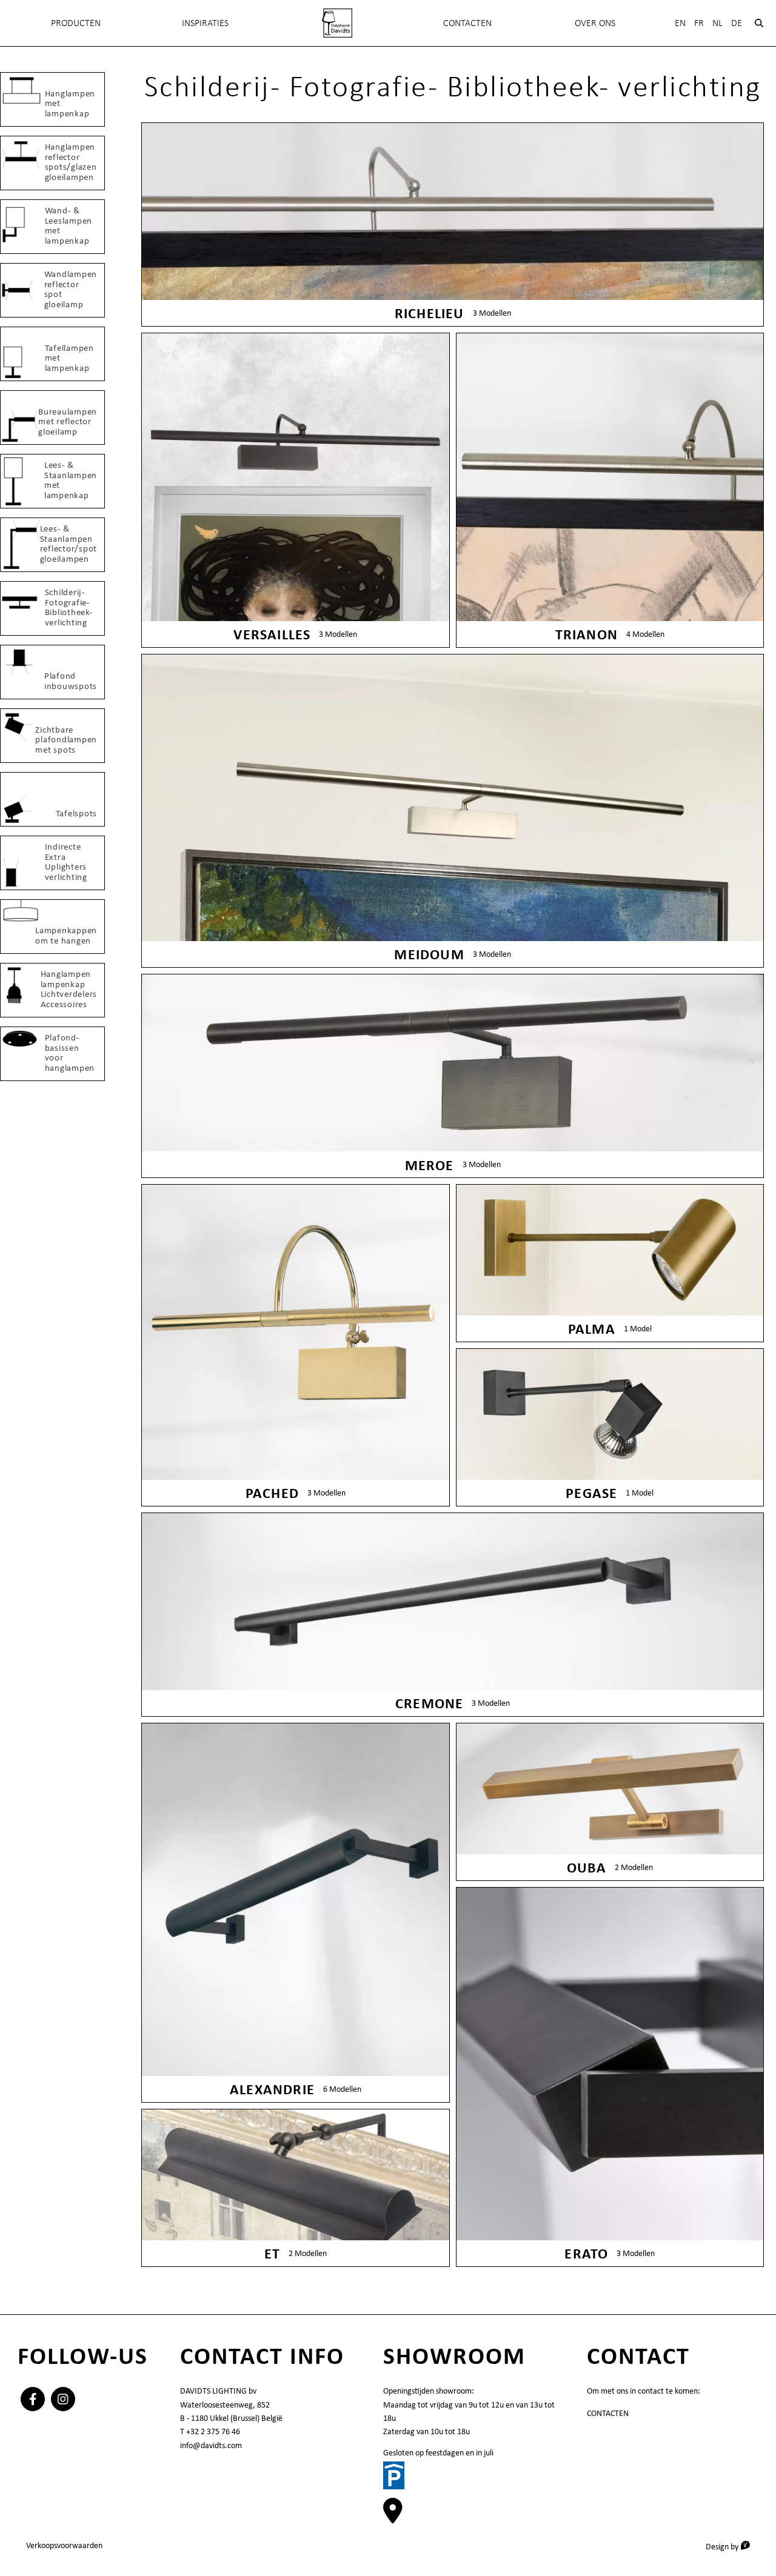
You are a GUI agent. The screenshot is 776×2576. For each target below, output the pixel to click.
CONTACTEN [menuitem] (467, 23)
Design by (732, 2546)
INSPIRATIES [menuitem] (205, 23)
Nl (717, 23)
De (737, 23)
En (680, 23)
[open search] (759, 23)
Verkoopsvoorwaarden (64, 2545)
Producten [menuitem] (76, 23)
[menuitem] (337, 23)
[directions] (393, 2517)
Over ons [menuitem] (595, 23)
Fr (699, 23)
